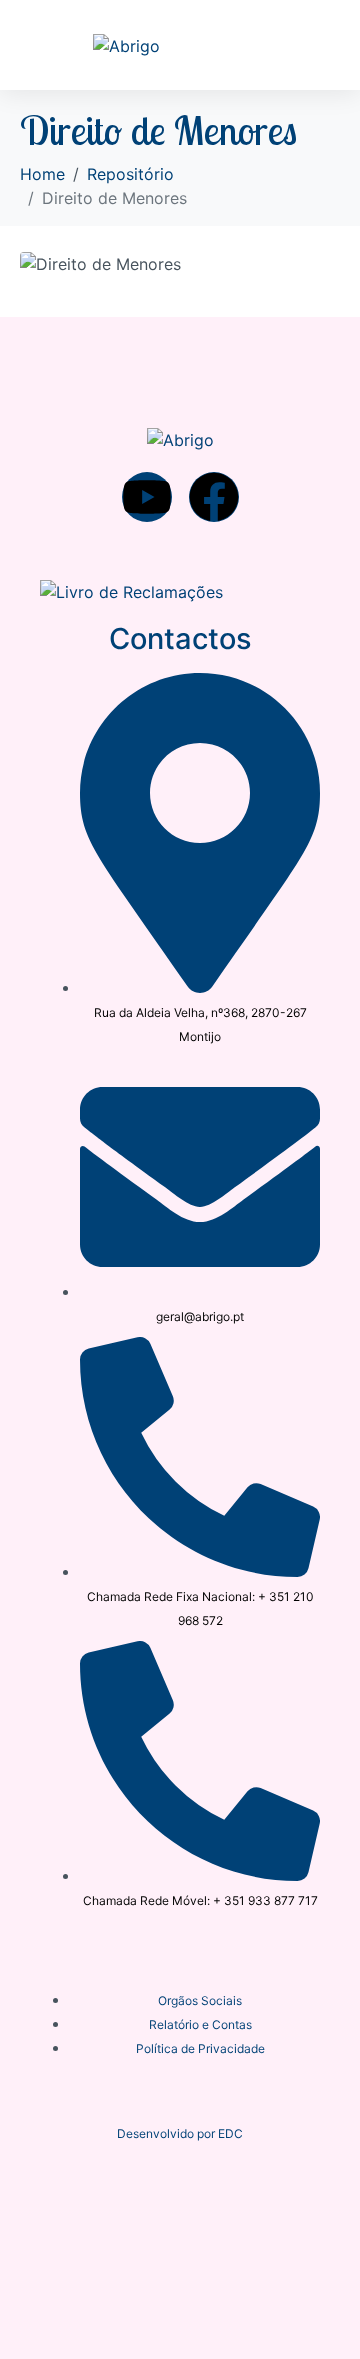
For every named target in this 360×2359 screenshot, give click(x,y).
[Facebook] (214, 497)
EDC (230, 2133)
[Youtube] (147, 497)
